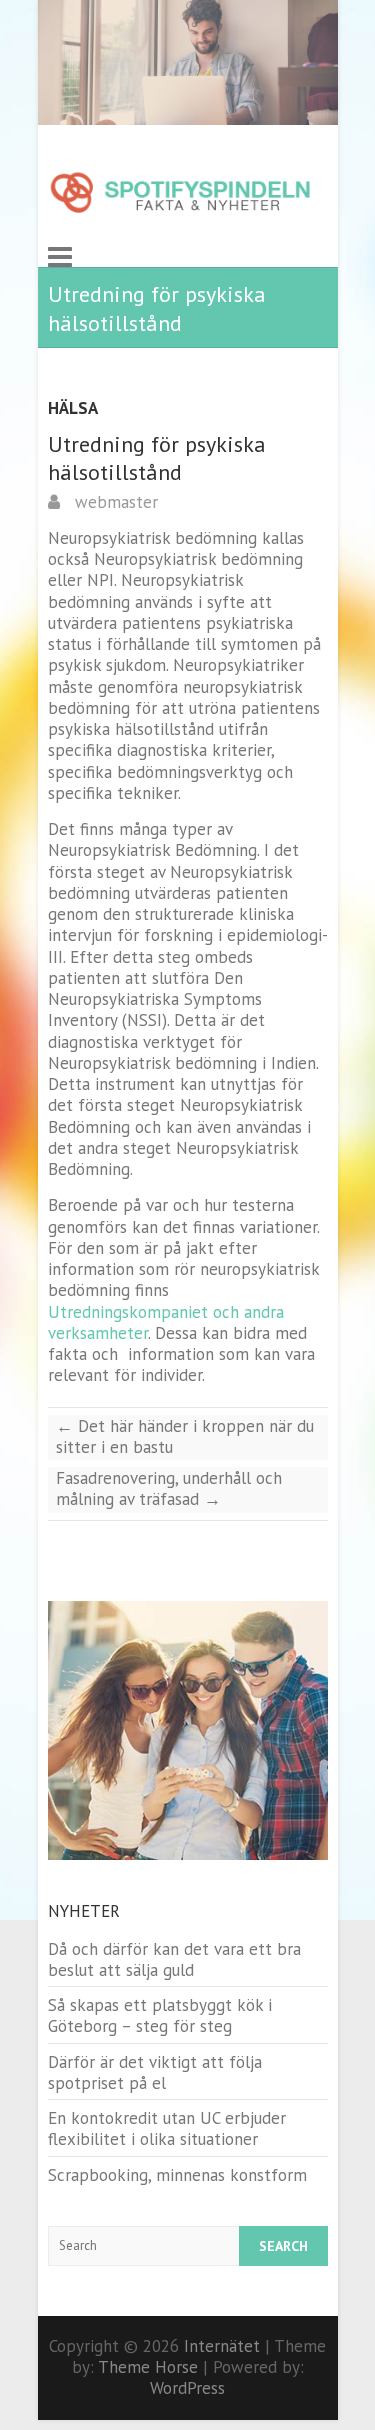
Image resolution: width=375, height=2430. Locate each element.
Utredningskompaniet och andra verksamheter (166, 1322)
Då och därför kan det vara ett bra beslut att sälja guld (174, 1959)
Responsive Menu (60, 256)
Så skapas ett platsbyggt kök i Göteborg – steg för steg (160, 2015)
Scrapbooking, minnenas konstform (177, 2175)
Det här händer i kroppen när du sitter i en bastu (185, 1436)
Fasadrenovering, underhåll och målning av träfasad (169, 1488)
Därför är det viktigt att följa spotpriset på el (155, 2072)
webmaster (114, 502)
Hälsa (73, 408)
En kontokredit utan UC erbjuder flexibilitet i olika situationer (167, 2128)
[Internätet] (180, 194)
